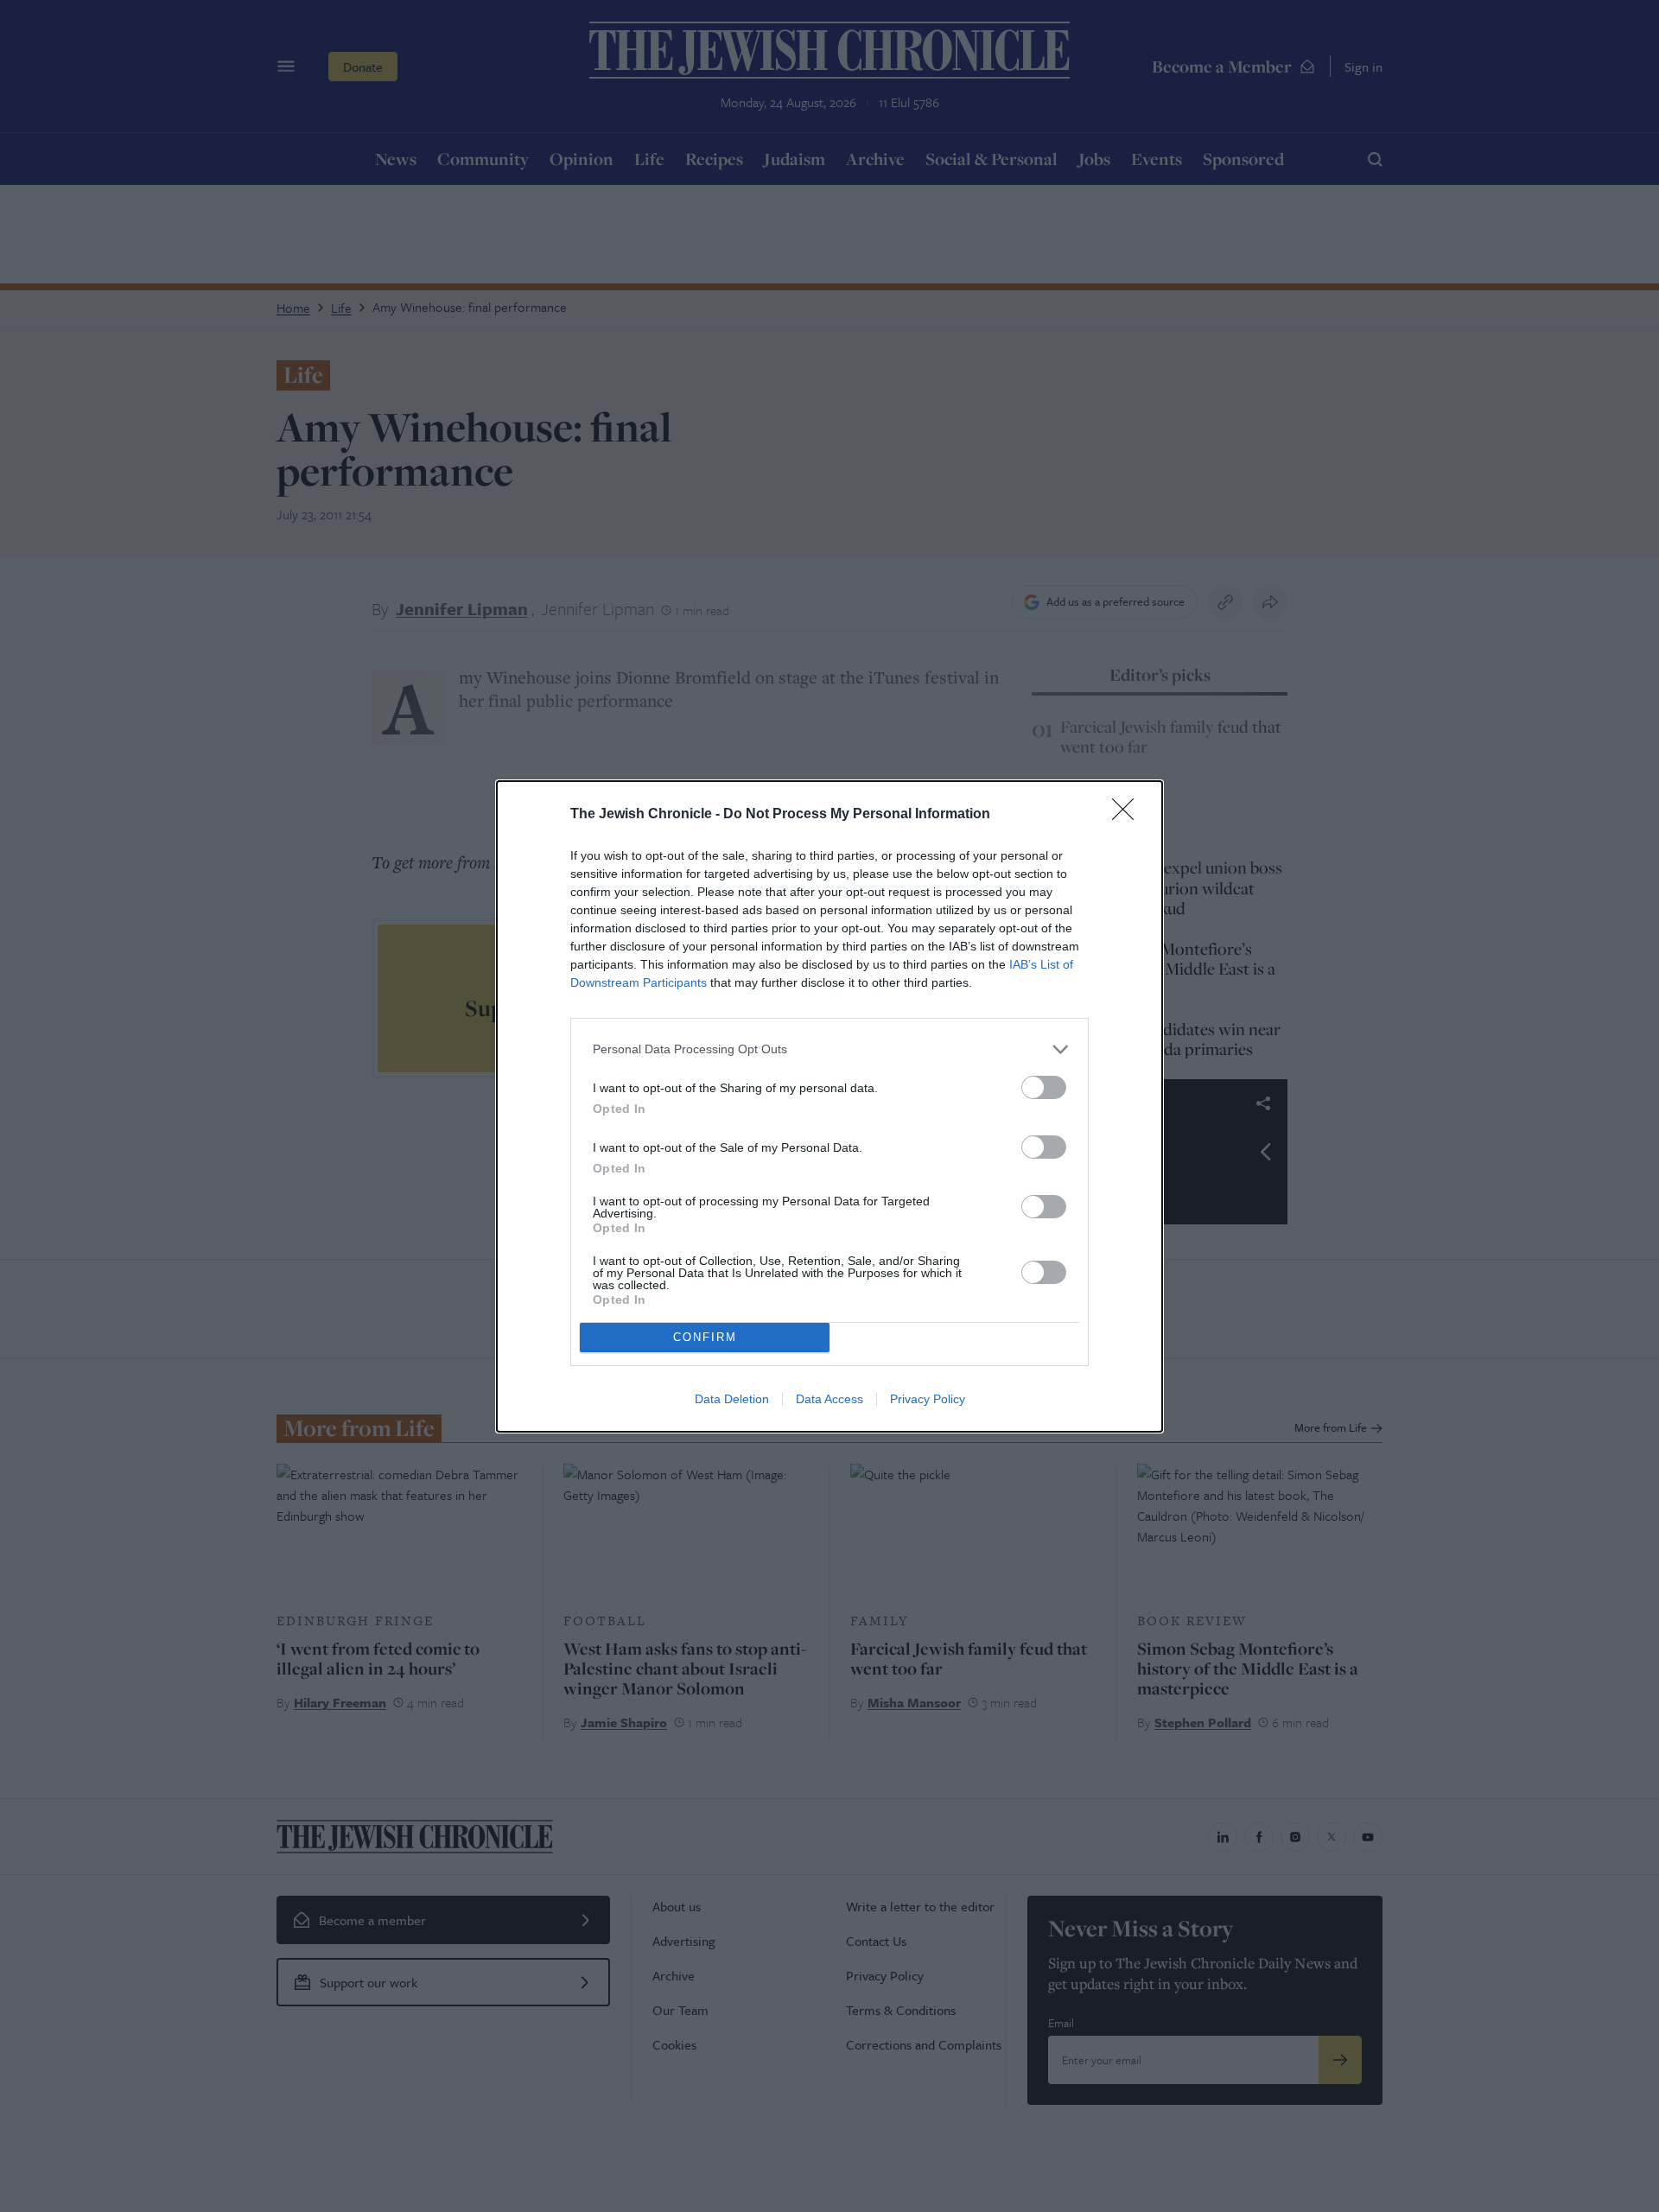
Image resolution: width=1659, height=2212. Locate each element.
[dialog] (829, 1106)
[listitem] (829, 1049)
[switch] (1044, 1087)
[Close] (1128, 815)
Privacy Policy (928, 1399)
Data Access (829, 1399)
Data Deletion (732, 1399)
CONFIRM (705, 1337)
